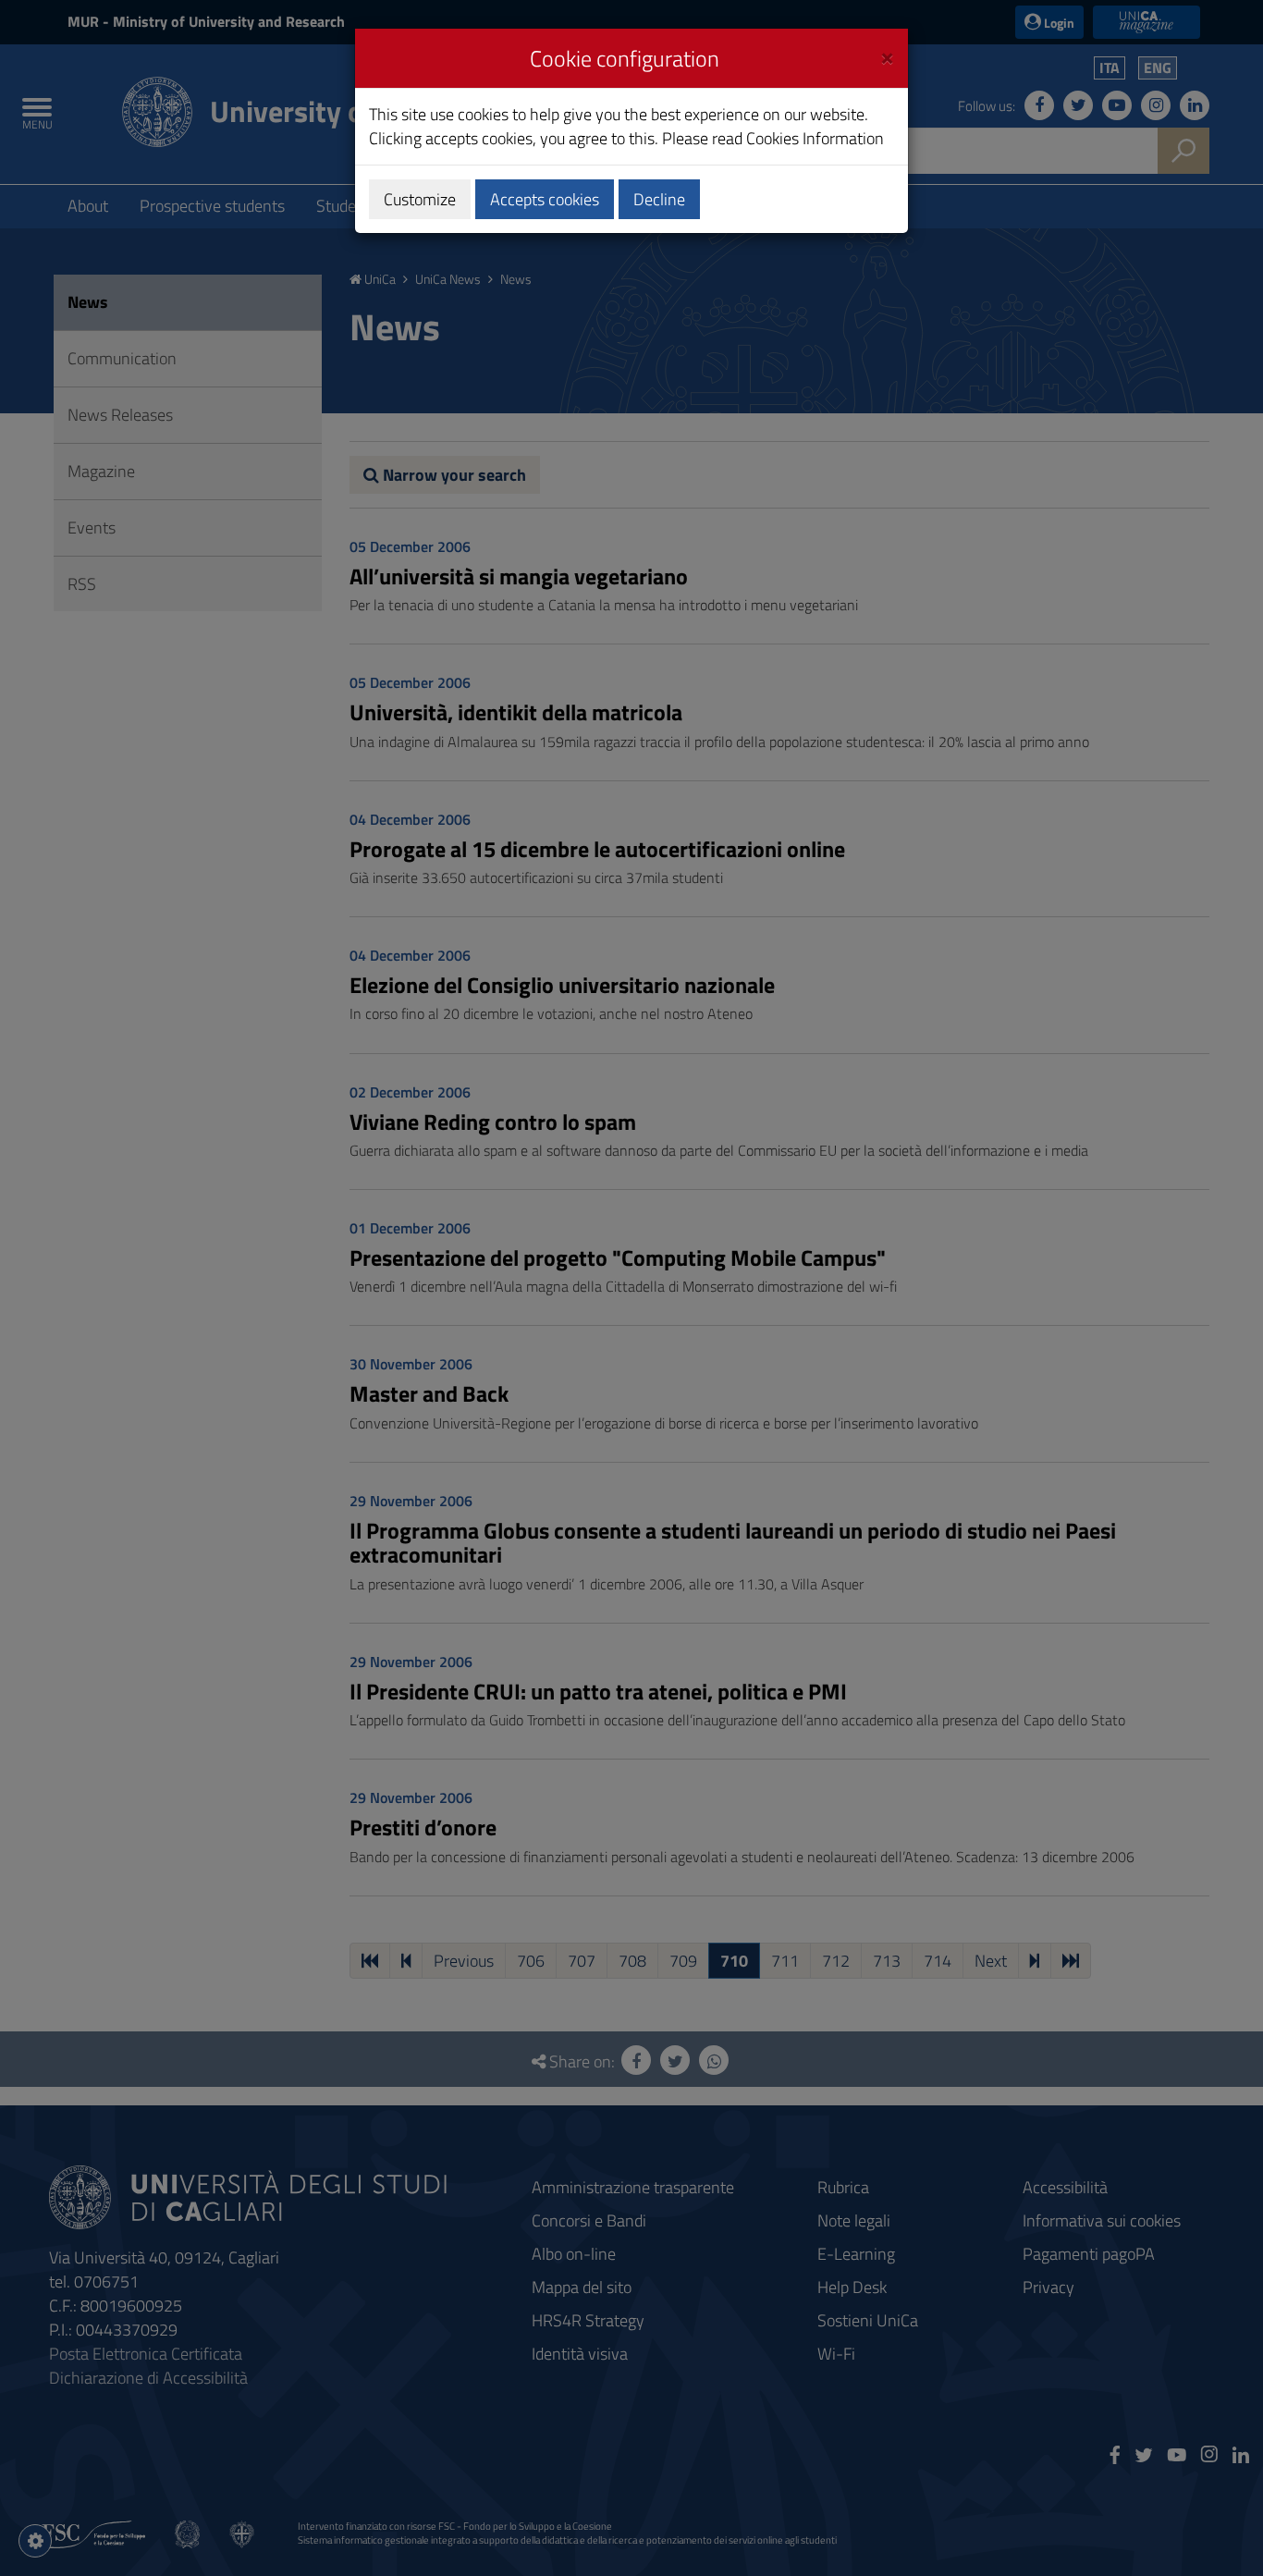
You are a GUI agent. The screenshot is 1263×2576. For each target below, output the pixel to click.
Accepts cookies (545, 199)
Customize (420, 199)
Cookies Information (815, 138)
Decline (659, 199)
